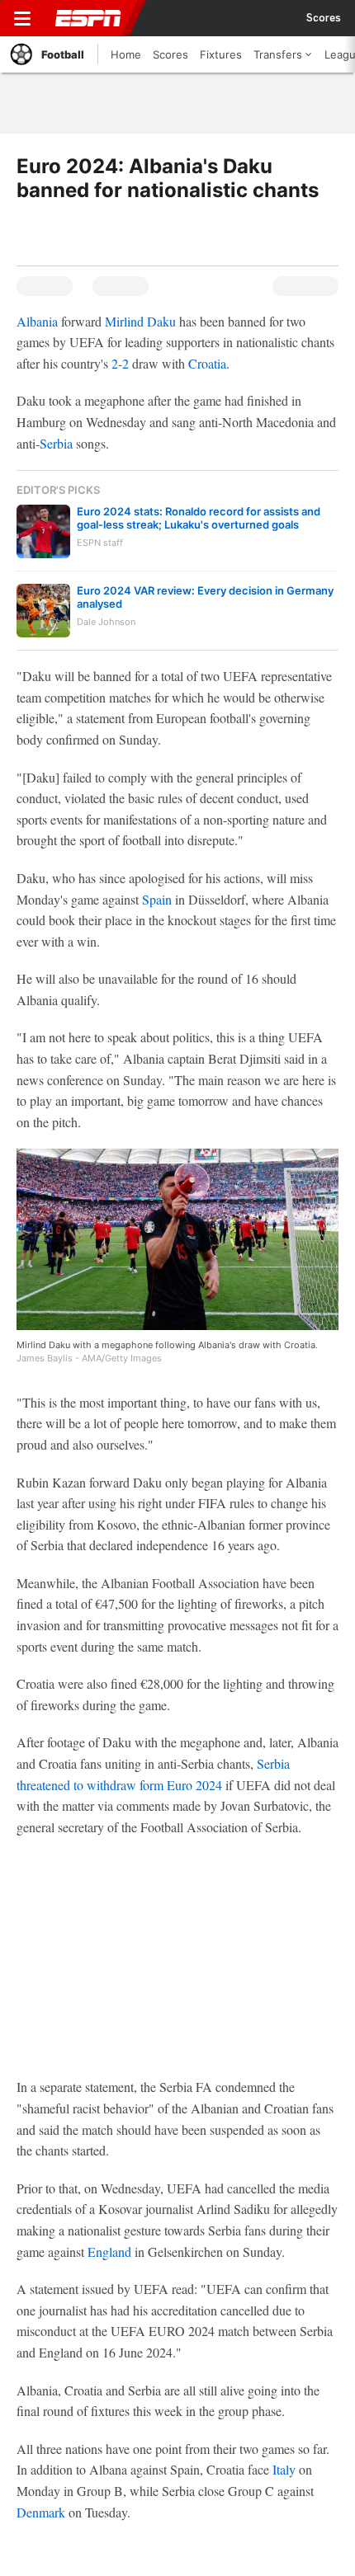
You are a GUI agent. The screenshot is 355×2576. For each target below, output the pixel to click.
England (109, 2252)
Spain (157, 899)
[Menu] (22, 18)
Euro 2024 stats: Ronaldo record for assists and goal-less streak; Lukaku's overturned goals (199, 518)
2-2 (122, 363)
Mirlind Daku (140, 321)
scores (324, 18)
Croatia (207, 363)
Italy (284, 2469)
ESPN (88, 18)
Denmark (41, 2512)
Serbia (56, 443)
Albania (37, 321)
